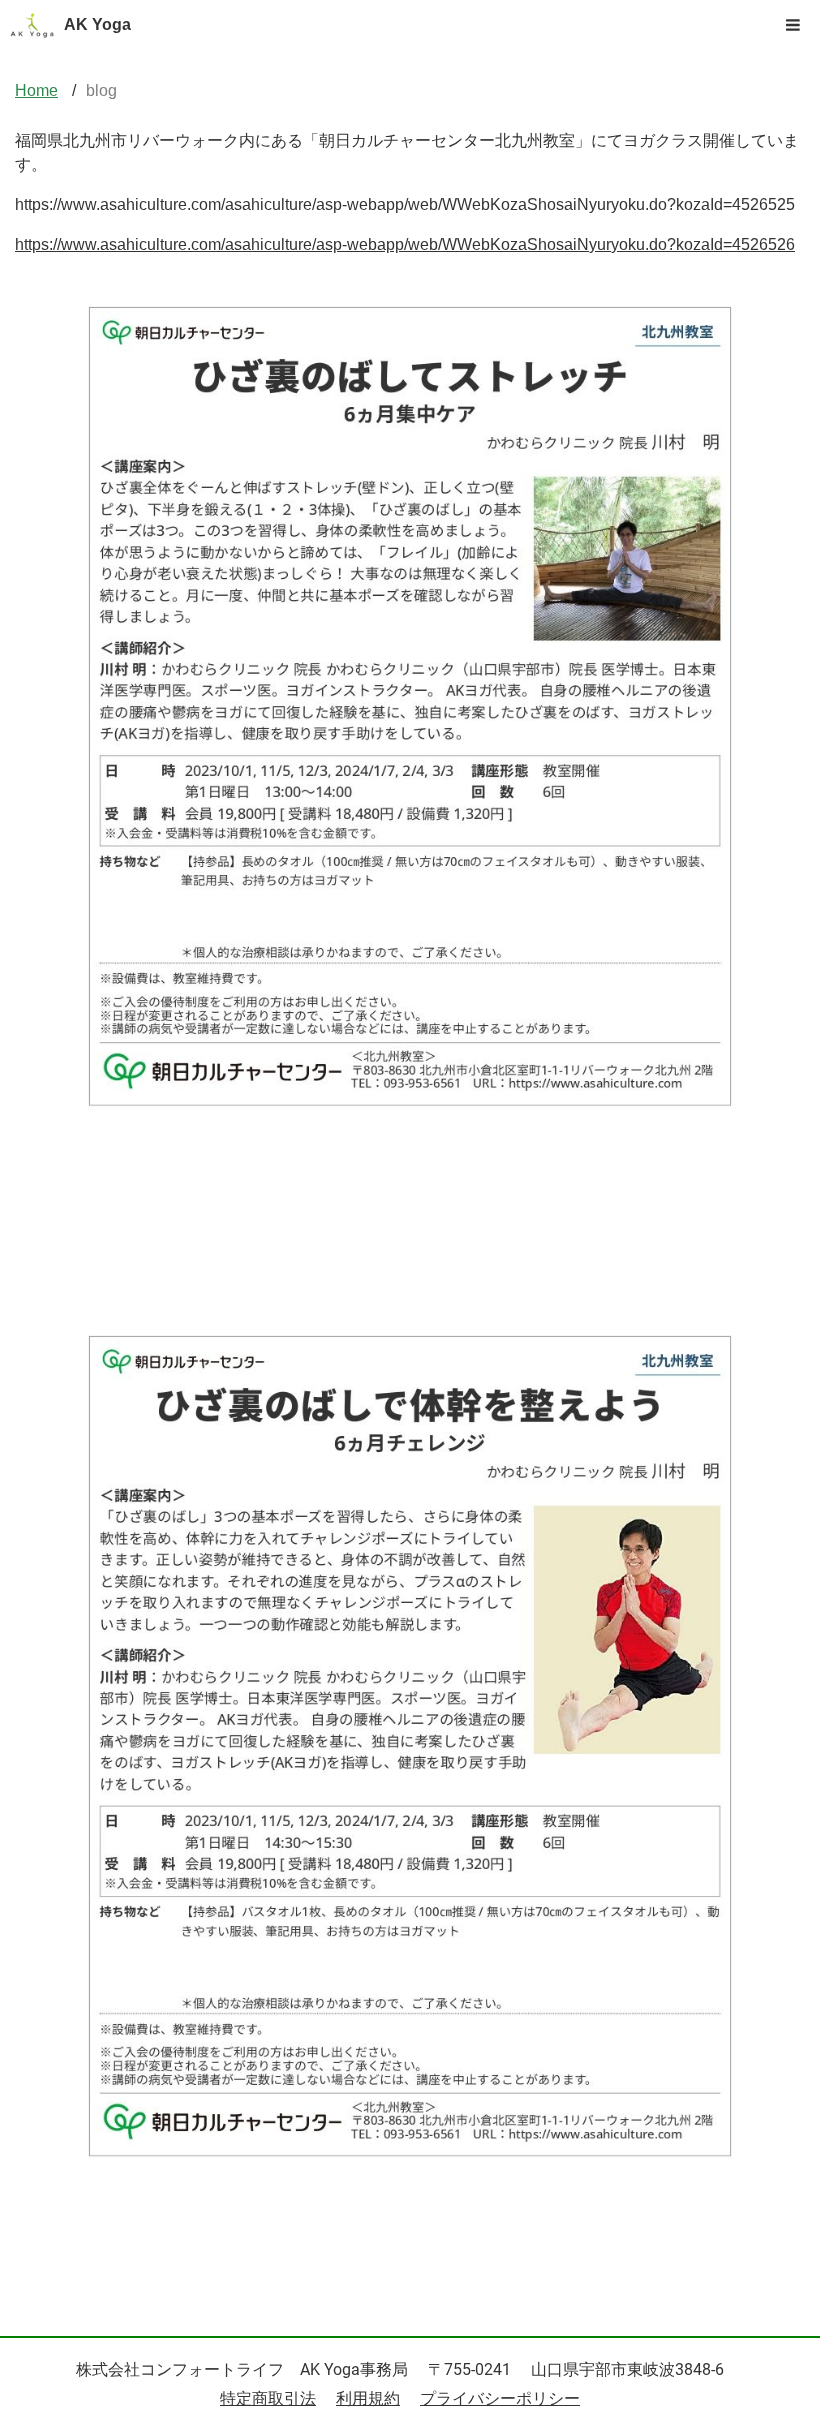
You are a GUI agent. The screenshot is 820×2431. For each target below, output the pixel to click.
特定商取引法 (268, 2398)
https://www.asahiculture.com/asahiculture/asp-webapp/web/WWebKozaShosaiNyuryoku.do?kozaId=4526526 (405, 244)
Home (36, 90)
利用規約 (368, 2398)
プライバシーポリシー (500, 2398)
